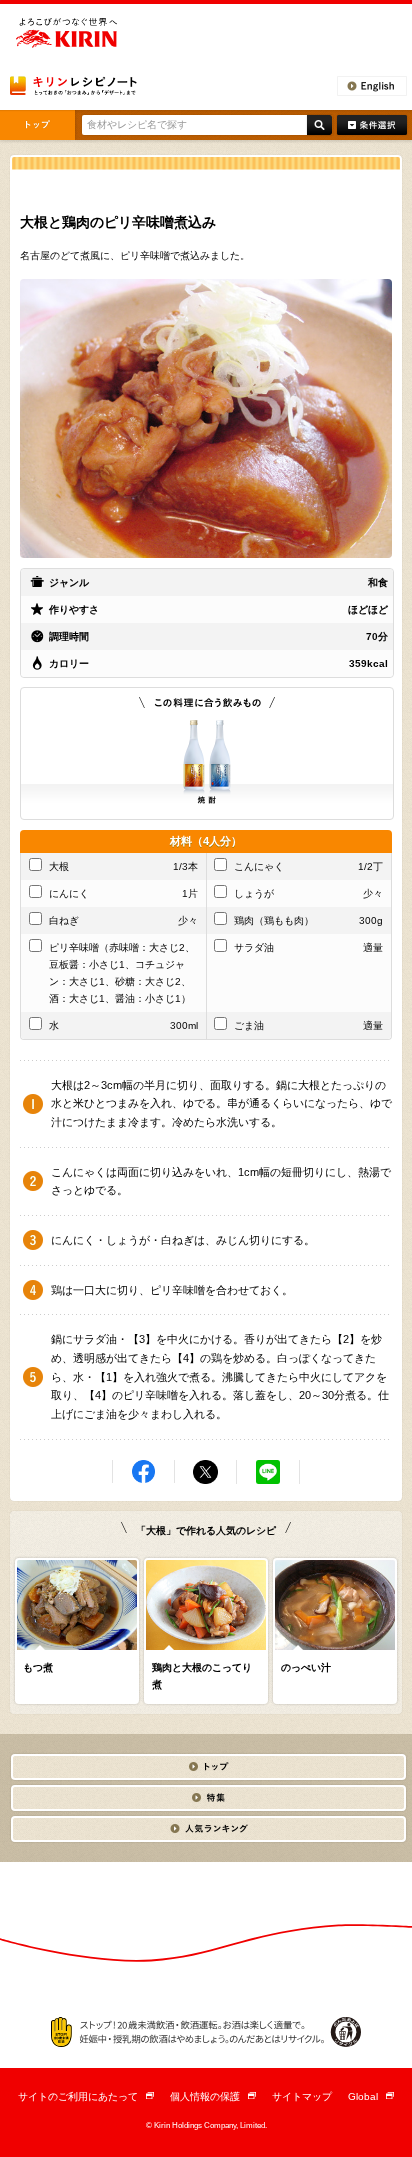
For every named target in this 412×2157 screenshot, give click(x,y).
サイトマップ (302, 2096)
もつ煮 (38, 1667)
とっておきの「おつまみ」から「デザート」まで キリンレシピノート (73, 85)
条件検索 (372, 125)
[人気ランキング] (208, 1829)
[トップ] (208, 1767)
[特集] (208, 1798)
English (372, 86)
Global (371, 2096)
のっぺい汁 (306, 1667)
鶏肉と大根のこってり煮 (202, 1676)
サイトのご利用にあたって (86, 2096)
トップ (37, 125)
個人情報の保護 (213, 2096)
